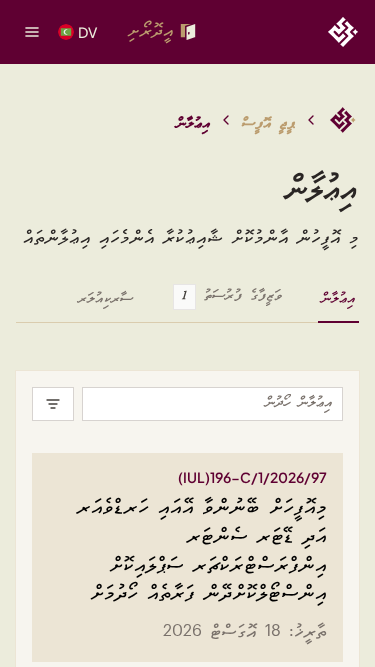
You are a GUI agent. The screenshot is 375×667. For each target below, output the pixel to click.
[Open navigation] (32, 32)
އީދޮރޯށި (150, 31)
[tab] (338, 306)
